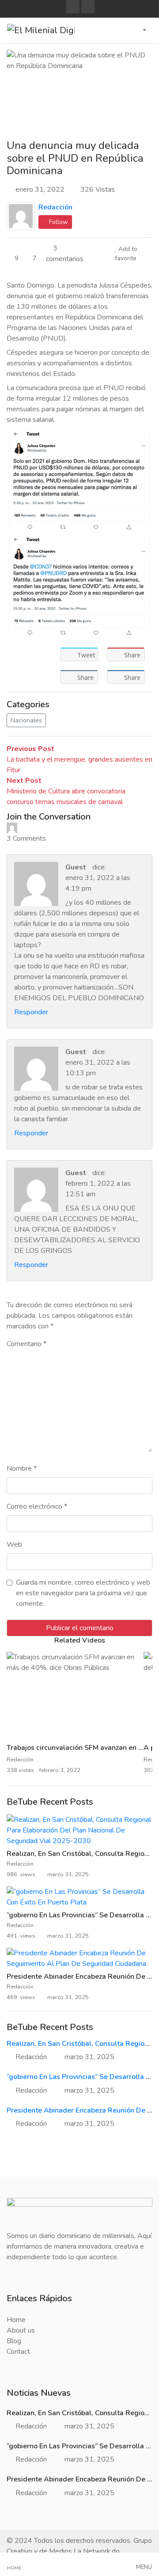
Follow (58, 222)
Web (14, 1544)
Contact (18, 2352)
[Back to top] (26, 2524)
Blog (14, 2341)
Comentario (26, 1344)
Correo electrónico (37, 1506)
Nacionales (26, 720)
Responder (31, 1012)
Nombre (22, 1468)
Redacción (55, 207)
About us (21, 2330)
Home (16, 2320)
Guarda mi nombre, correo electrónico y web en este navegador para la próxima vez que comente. (83, 1593)
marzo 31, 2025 (89, 2057)
